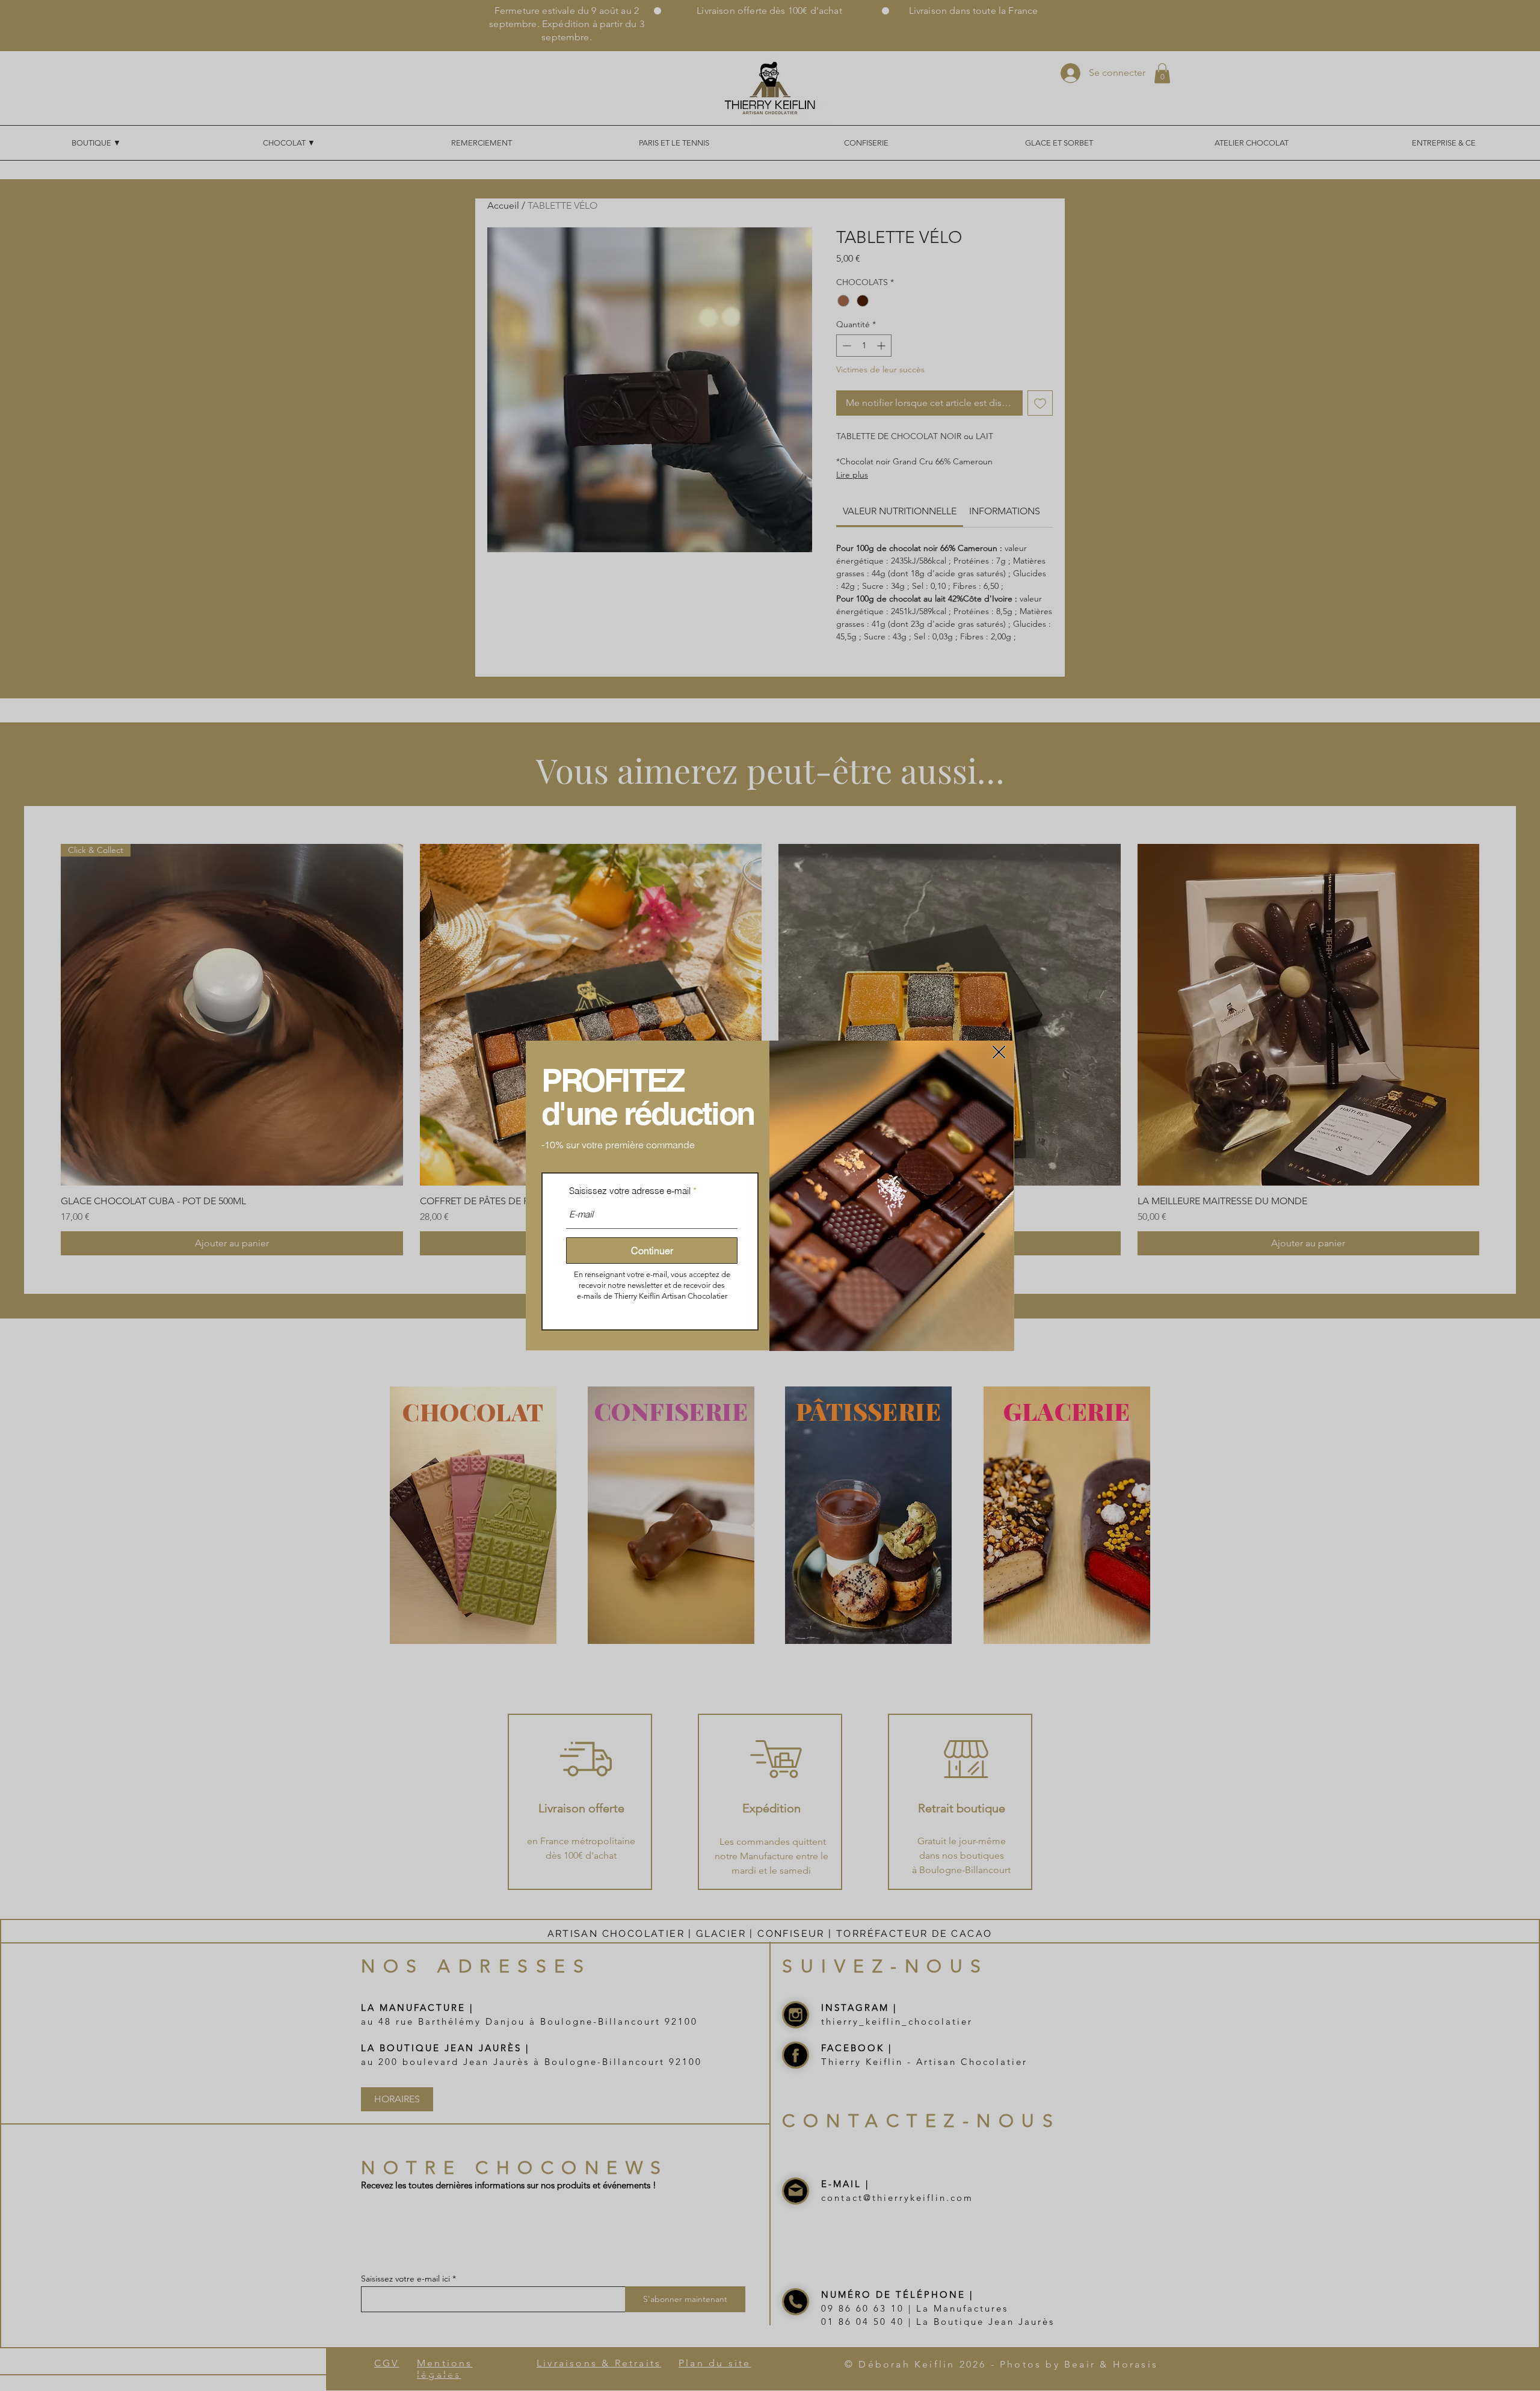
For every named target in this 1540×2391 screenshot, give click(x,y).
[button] (999, 1052)
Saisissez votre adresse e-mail (630, 1191)
